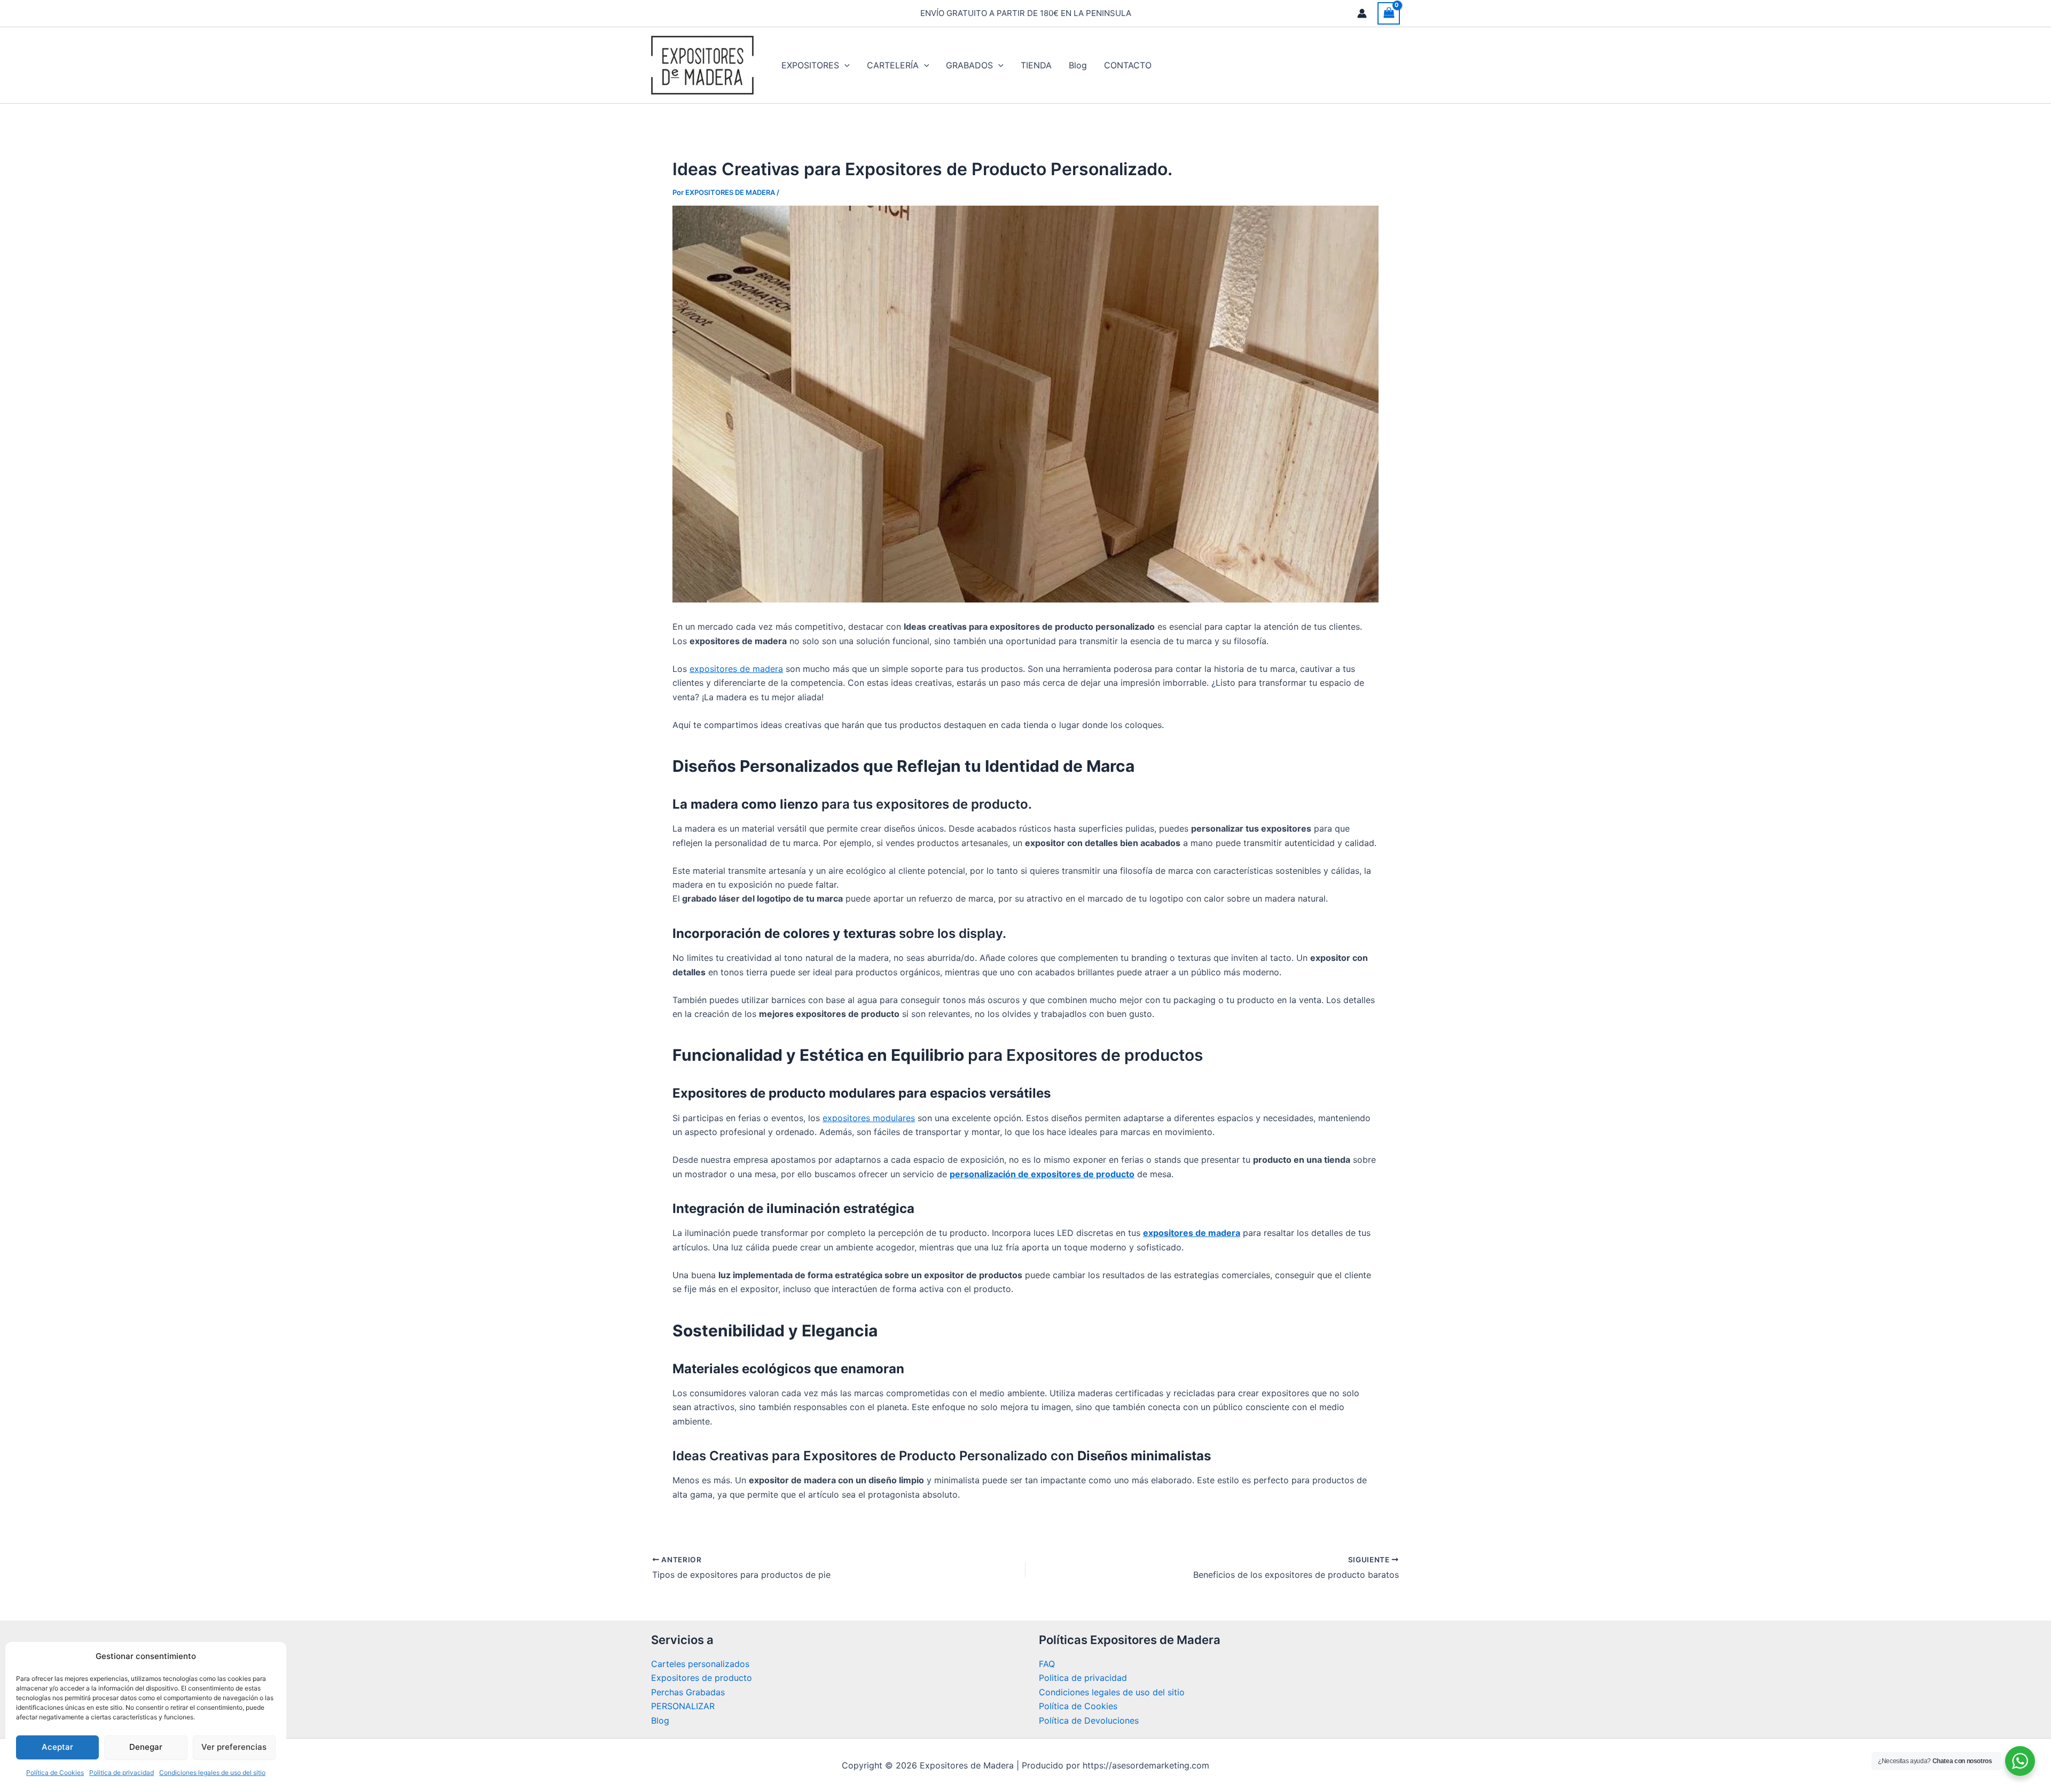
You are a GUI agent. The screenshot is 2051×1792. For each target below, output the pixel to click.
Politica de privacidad (122, 1773)
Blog (660, 1720)
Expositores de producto (702, 1678)
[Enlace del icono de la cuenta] (1362, 13)
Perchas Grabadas (688, 1692)
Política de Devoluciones (1089, 1720)
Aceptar (57, 1747)
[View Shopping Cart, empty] (1389, 13)
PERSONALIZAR (683, 1706)
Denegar (146, 1747)
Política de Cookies (55, 1773)
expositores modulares (869, 1118)
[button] (844, 65)
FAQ (1047, 1664)
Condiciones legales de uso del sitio (212, 1773)
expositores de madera (736, 669)
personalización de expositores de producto (1042, 1174)
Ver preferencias (234, 1747)
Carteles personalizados (700, 1664)
